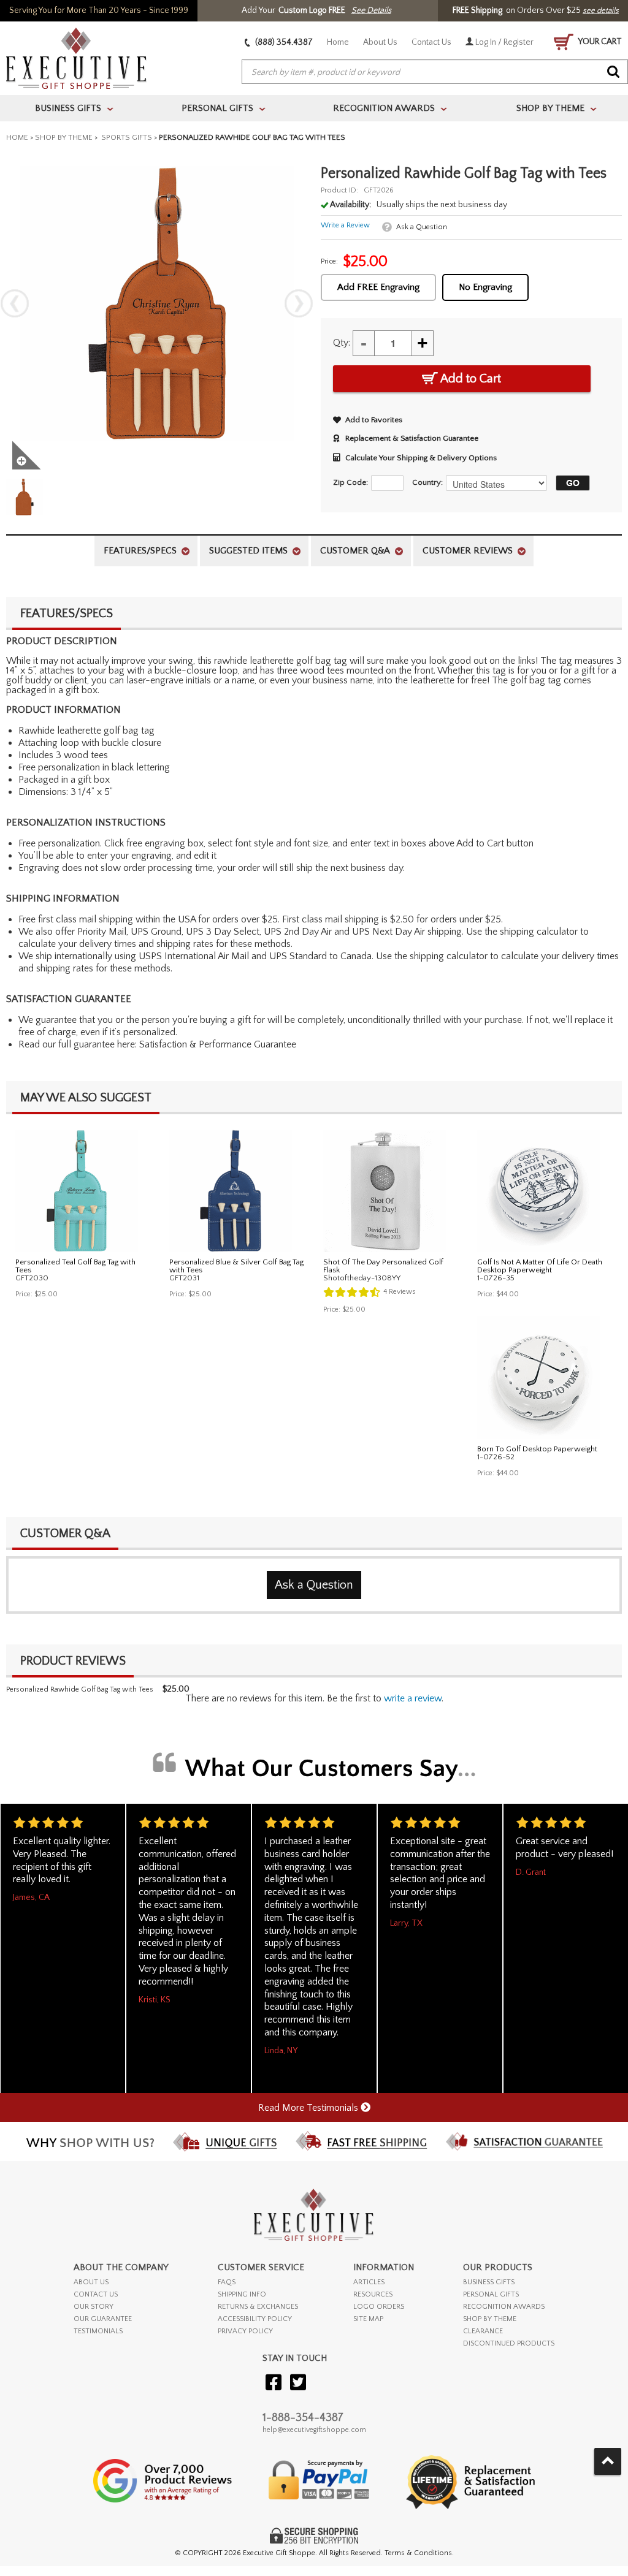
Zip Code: (350, 482)
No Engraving (485, 287)
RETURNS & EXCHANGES (258, 2307)
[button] (570, 483)
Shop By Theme (64, 137)
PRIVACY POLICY (245, 2331)
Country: (427, 482)
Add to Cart (469, 379)
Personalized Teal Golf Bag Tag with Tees (75, 1266)
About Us (380, 42)
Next (299, 303)
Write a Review (345, 225)
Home (338, 42)
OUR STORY (94, 2307)
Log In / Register (504, 42)
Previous (15, 303)
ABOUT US (91, 2282)
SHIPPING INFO (242, 2294)
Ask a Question (422, 227)
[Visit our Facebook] (274, 2383)
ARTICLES (369, 2282)
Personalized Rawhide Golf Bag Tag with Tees (80, 1689)
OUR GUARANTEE (103, 2319)
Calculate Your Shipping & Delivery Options (421, 458)
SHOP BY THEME (490, 2319)
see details (601, 10)
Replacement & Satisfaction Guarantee (412, 438)
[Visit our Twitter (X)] (298, 2383)
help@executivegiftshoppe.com (314, 2430)
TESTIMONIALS (98, 2331)
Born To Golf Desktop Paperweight (537, 1449)
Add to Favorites (374, 420)
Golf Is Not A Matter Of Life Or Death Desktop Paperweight (540, 1266)
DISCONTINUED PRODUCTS (509, 2343)
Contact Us (431, 42)
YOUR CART (599, 42)
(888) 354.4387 (283, 42)
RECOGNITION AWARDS (504, 2307)
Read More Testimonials (309, 2108)
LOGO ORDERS (379, 2307)
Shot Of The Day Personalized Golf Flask (383, 1266)
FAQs (227, 2282)
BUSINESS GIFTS (489, 2282)
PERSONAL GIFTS (491, 2294)
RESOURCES (373, 2294)
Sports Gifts (126, 137)
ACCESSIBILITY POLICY (255, 2319)
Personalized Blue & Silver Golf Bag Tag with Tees (236, 1266)
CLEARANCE (483, 2331)
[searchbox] (435, 72)
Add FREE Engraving (378, 287)
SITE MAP (368, 2319)
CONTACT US (96, 2294)
